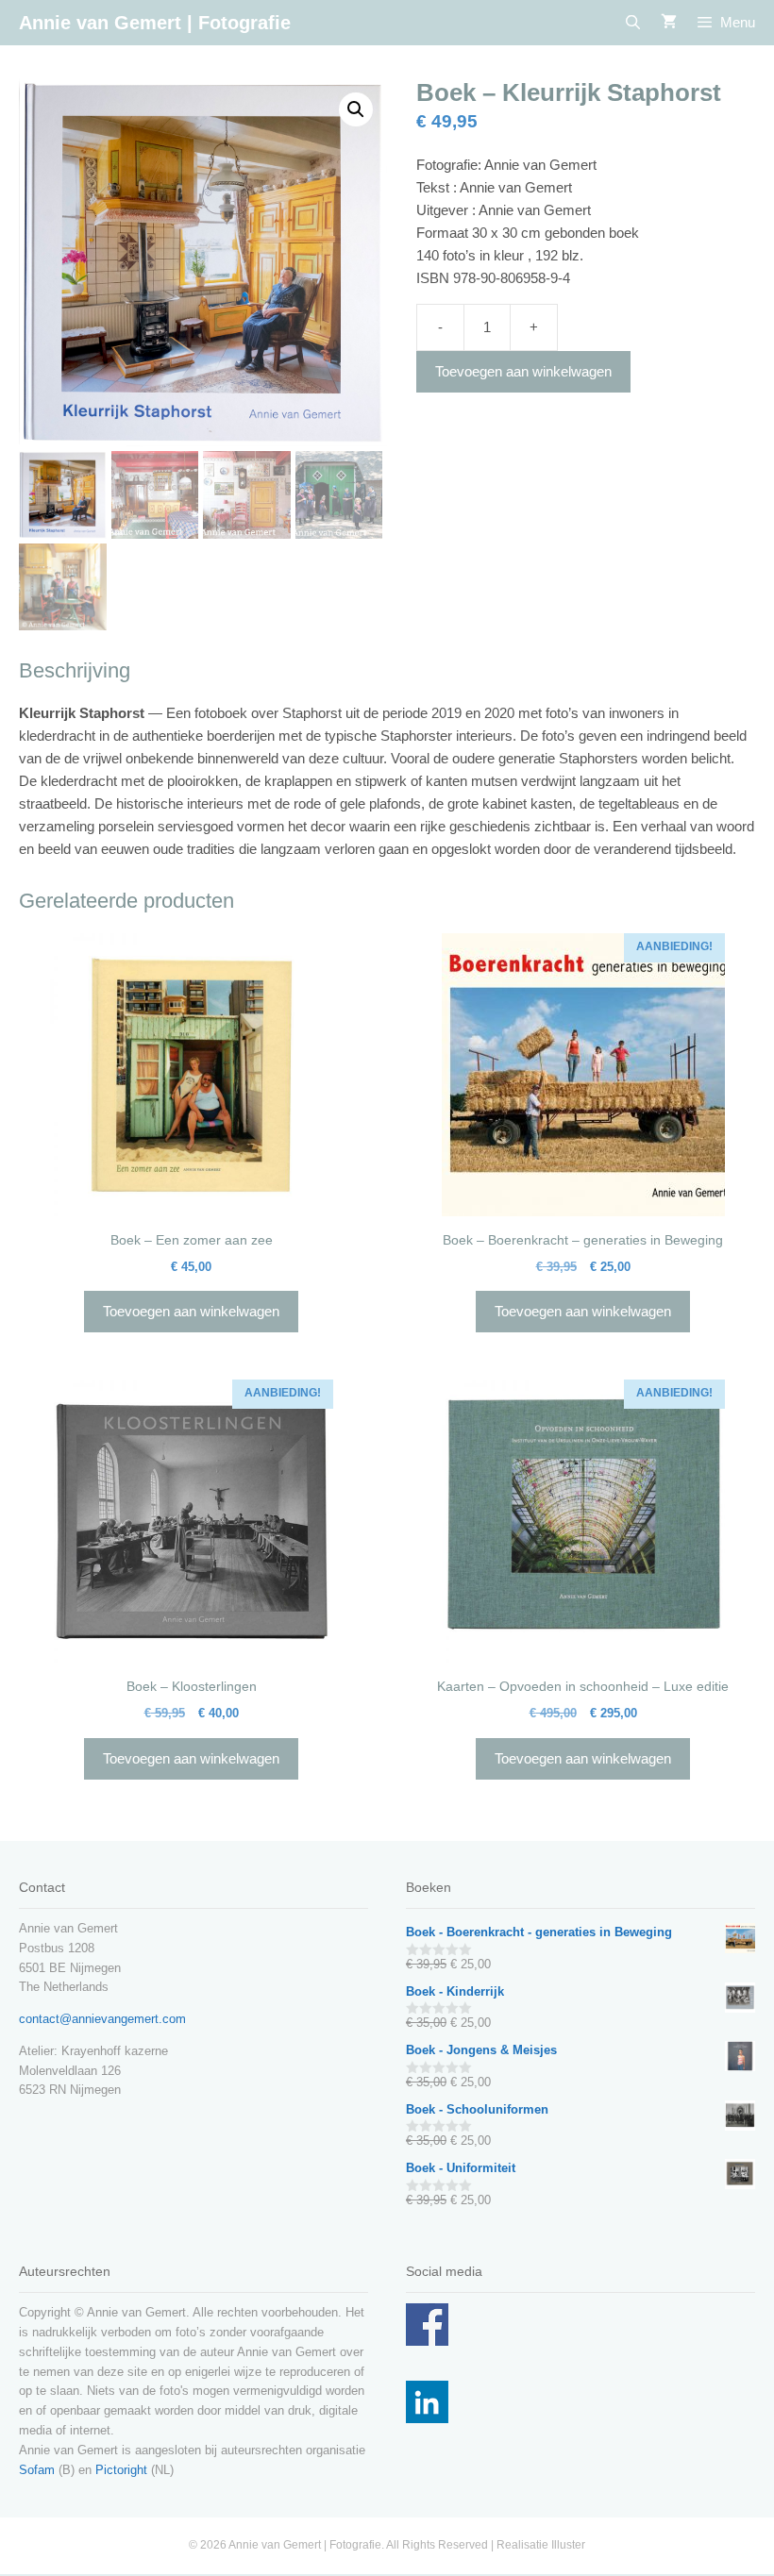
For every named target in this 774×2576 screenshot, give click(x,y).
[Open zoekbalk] (632, 23)
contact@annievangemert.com (102, 2019)
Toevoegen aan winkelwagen (523, 371)
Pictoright (121, 2470)
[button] (356, 109)
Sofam (37, 2470)
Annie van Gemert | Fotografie (155, 23)
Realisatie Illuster (541, 2545)
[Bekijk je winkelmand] (669, 23)
